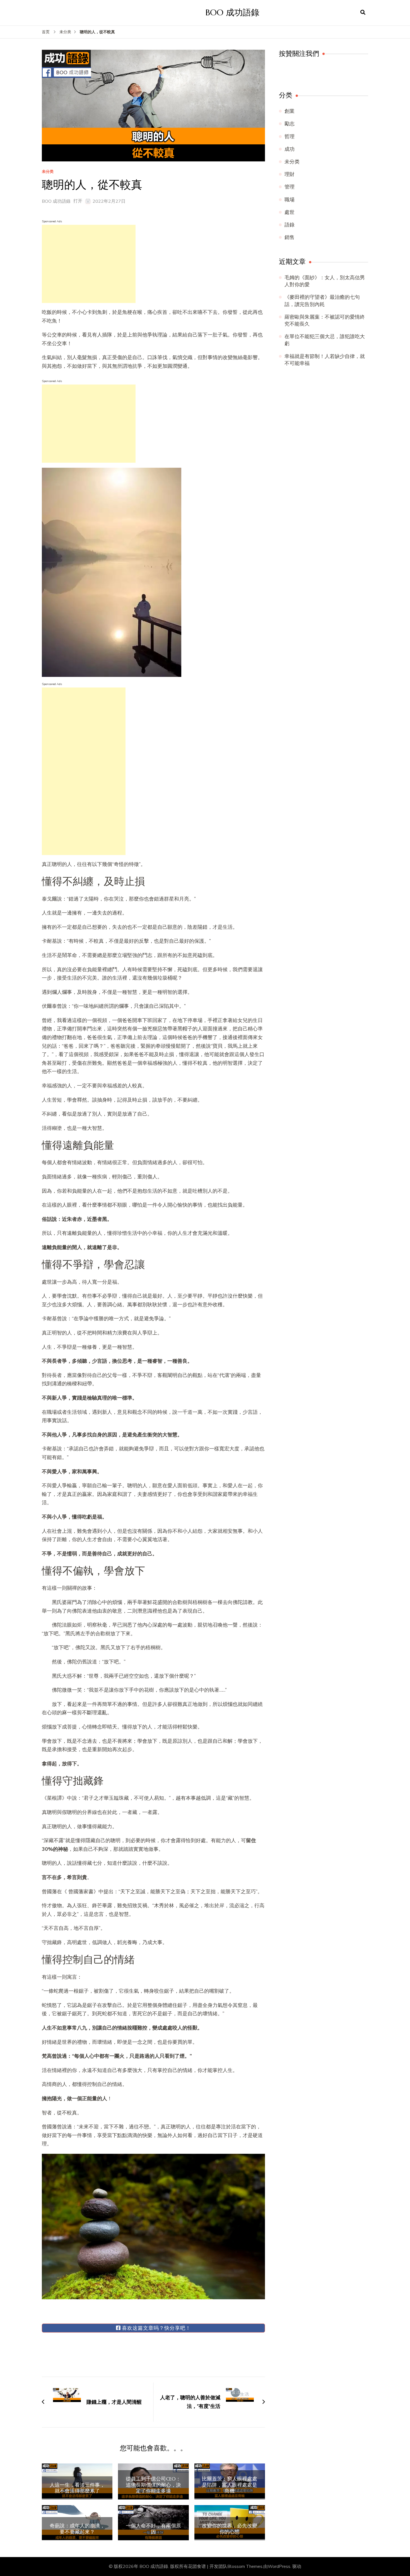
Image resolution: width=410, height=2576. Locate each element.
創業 (290, 111)
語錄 (290, 225)
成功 (290, 149)
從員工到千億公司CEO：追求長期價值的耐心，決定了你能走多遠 (153, 2485)
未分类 (48, 172)
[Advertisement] (89, 264)
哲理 (290, 137)
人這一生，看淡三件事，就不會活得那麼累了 (77, 2488)
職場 (290, 200)
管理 (290, 187)
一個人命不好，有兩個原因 (153, 2529)
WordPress (279, 2567)
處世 (290, 212)
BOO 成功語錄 (232, 12)
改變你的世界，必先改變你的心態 (230, 2529)
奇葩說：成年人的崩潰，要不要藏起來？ (77, 2529)
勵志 (290, 124)
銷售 (290, 237)
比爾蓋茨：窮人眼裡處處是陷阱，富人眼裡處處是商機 (230, 2485)
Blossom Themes (245, 2567)
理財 (290, 174)
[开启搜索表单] (363, 13)
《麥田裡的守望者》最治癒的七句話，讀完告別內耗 (322, 301)
